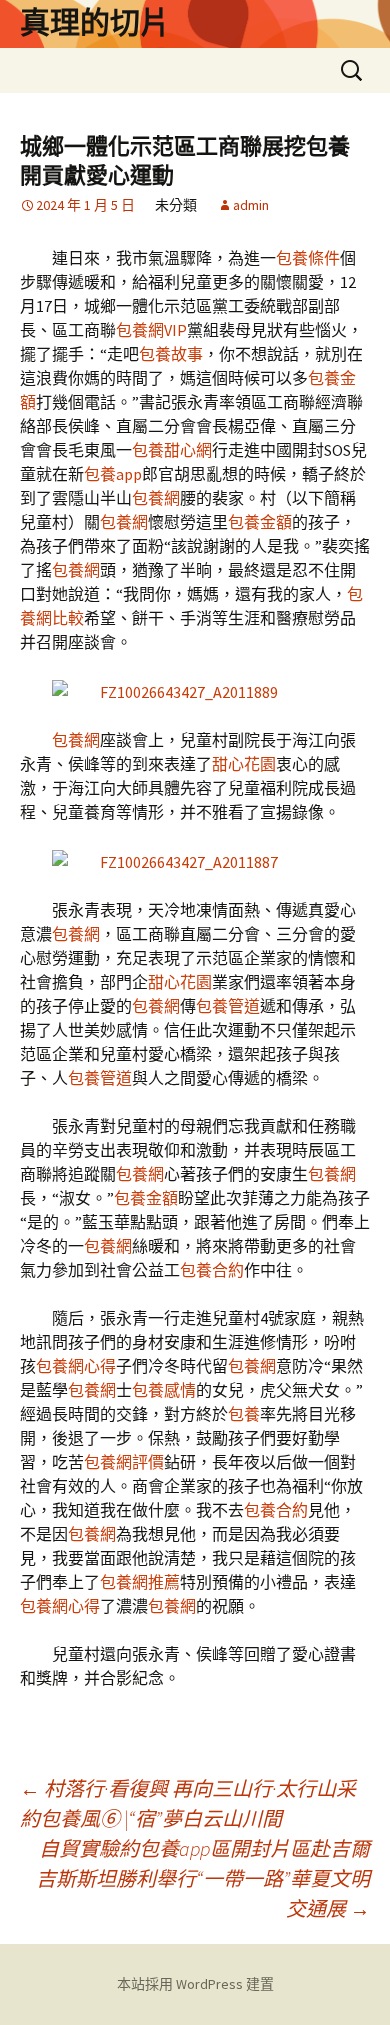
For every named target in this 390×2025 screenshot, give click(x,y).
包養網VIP (151, 330)
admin (251, 205)
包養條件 (308, 258)
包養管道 (228, 1006)
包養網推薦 (140, 1582)
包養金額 (260, 522)
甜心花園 (244, 764)
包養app (113, 474)
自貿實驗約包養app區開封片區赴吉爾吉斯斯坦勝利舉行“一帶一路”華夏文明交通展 (203, 1878)
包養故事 (171, 354)
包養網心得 (76, 1366)
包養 (244, 1414)
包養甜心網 (172, 450)
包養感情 (164, 1390)
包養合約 (212, 1270)
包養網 (156, 498)
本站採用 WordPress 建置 (195, 1984)
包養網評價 (124, 1462)
